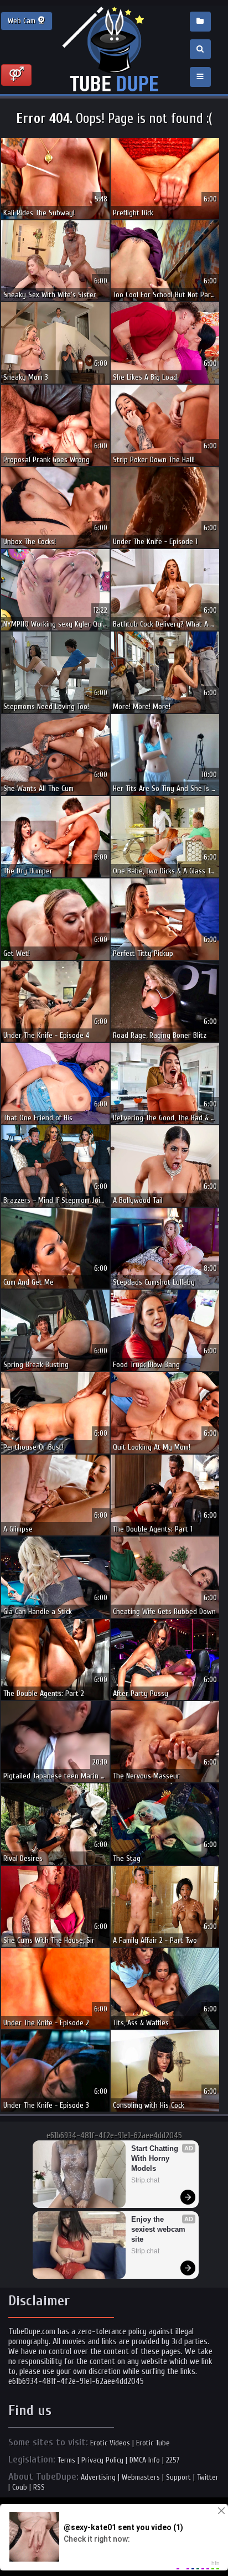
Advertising (98, 2477)
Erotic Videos (110, 2443)
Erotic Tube (153, 2443)
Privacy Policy (102, 2460)
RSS (39, 2487)
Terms (66, 2460)
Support (178, 2477)
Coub (20, 2487)
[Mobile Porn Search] (200, 49)
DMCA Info (145, 2460)
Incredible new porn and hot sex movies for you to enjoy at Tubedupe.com (114, 50)
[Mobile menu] (200, 77)
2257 (173, 2460)
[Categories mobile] (200, 22)
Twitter (208, 2477)
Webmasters (141, 2477)
